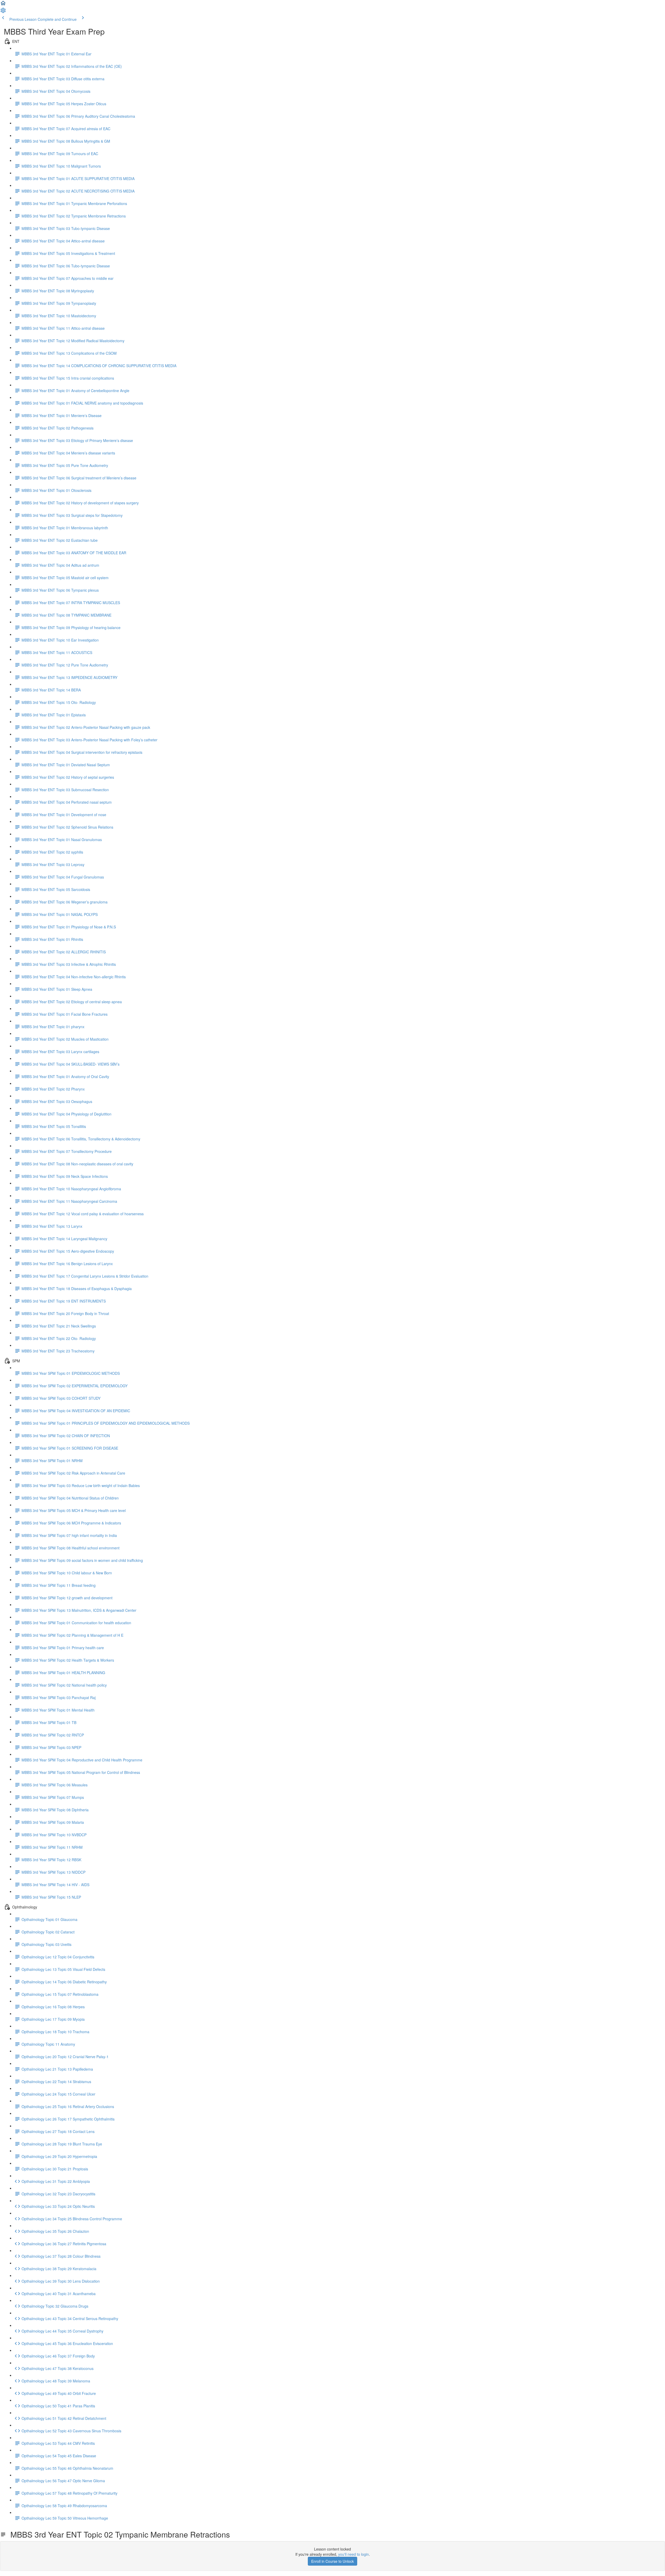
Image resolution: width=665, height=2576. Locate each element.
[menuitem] (3, 12)
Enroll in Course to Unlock (332, 2561)
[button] (3, 5)
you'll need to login (354, 2554)
